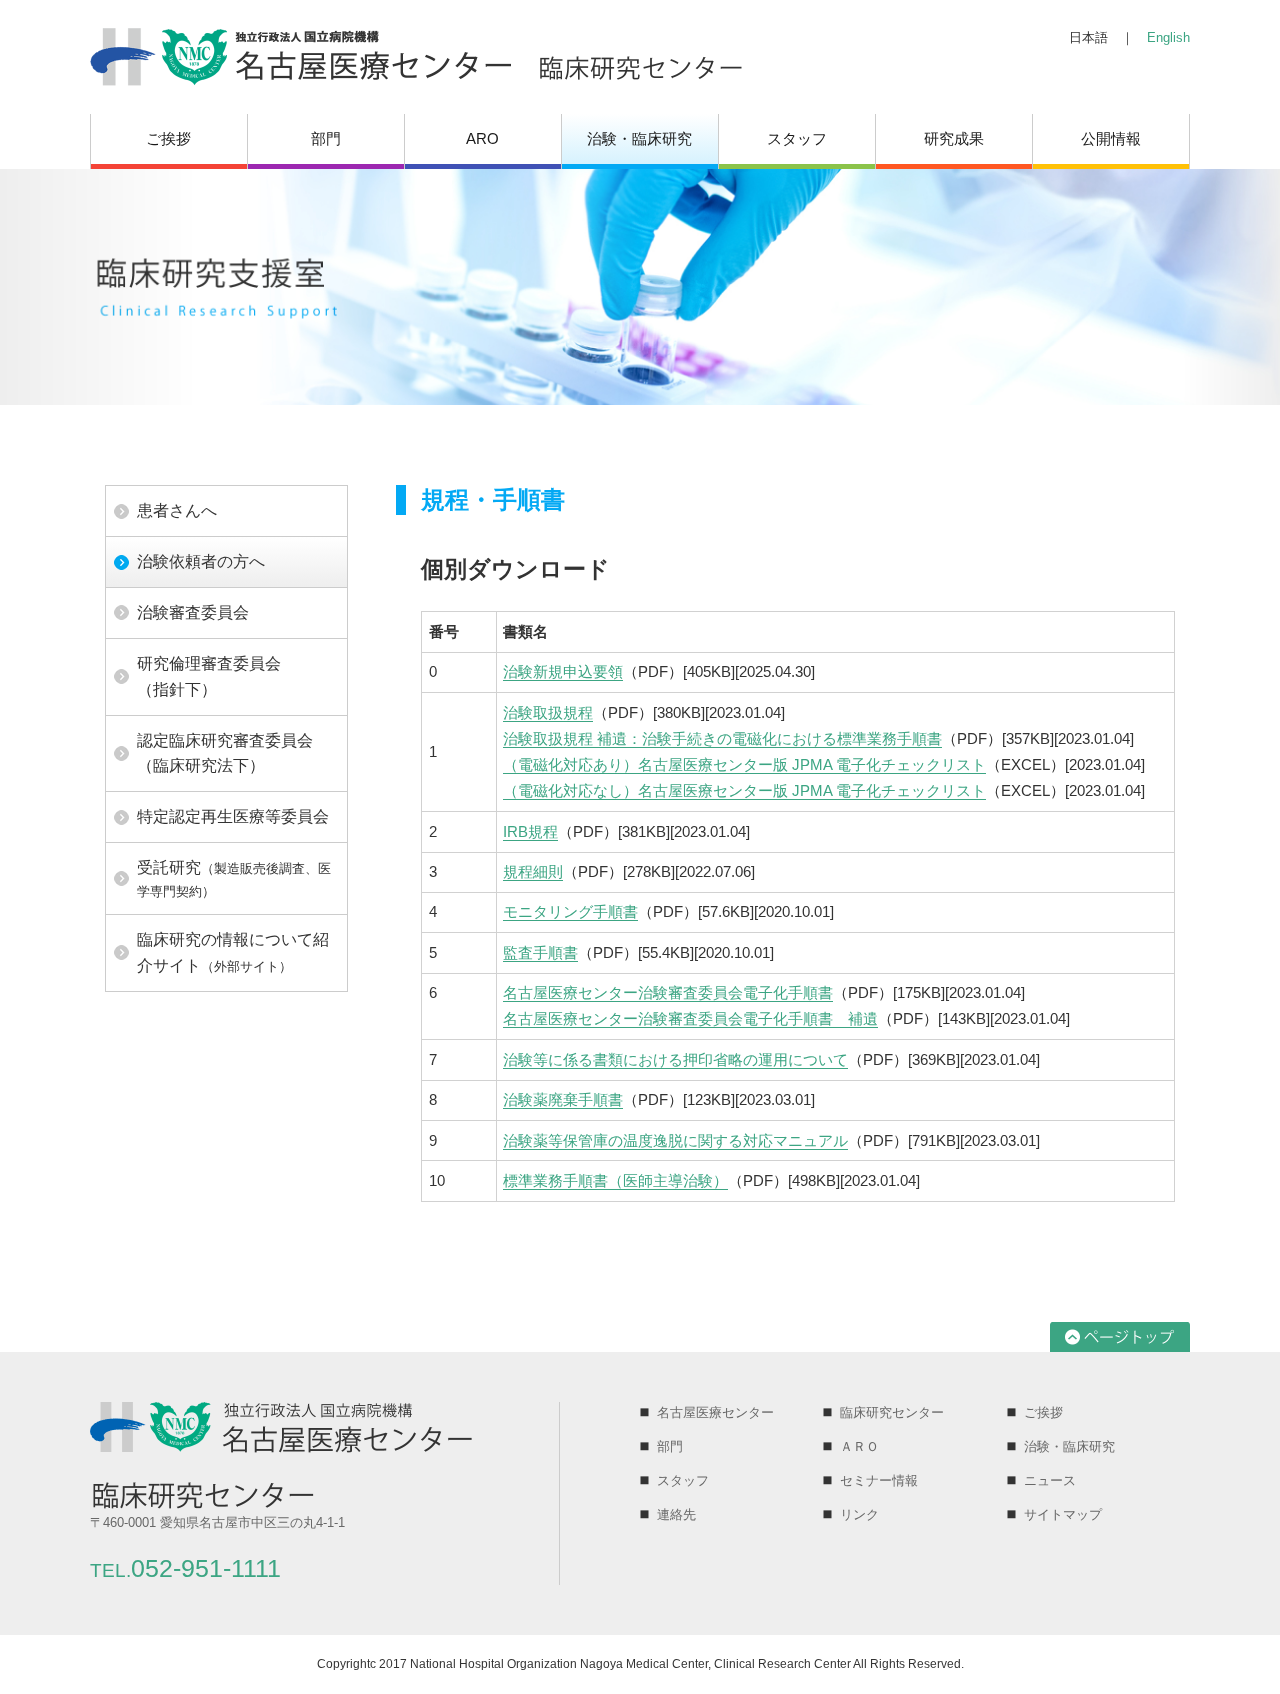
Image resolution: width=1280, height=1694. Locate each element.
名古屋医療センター (715, 1412)
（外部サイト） (233, 952)
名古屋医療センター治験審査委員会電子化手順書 (668, 992)
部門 (326, 138)
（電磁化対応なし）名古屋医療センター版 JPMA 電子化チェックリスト (744, 790)
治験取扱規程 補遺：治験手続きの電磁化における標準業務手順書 (722, 738)
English (1168, 37)
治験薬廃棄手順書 (563, 1099)
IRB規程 (530, 831)
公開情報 (1111, 138)
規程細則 (533, 871)
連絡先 (676, 1514)
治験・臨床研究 (639, 138)
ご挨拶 (168, 138)
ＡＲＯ (859, 1446)
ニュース (1050, 1480)
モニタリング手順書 (570, 911)
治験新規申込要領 (563, 671)
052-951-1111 (185, 1568)
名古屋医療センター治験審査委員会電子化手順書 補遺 (690, 1018)
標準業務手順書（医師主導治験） (615, 1180)
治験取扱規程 (548, 712)
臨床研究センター (892, 1412)
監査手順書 (540, 952)
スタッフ (797, 138)
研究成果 (954, 138)
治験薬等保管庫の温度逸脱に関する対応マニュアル (675, 1140)
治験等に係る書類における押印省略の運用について (675, 1059)
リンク (859, 1514)
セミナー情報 (879, 1480)
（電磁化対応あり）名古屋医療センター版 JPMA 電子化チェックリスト (744, 764)
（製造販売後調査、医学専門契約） (234, 879)
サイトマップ (1063, 1514)
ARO (482, 138)
